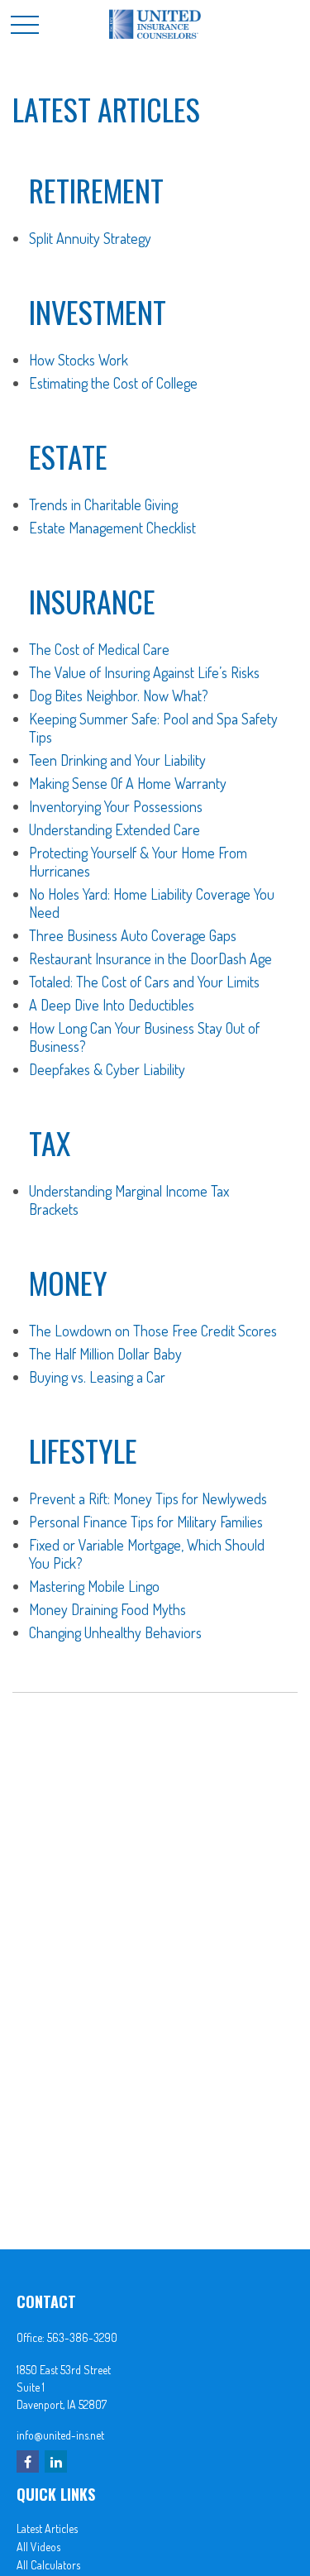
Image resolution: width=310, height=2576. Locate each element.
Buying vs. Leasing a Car (97, 1377)
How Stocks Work (79, 360)
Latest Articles (47, 2528)
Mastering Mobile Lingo (94, 1586)
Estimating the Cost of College (113, 383)
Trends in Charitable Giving (103, 504)
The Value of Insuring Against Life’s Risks (144, 672)
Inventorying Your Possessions (116, 806)
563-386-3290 (82, 2337)
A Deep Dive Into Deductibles (112, 1005)
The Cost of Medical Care (99, 649)
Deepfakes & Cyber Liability (107, 1069)
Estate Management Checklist (112, 528)
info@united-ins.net (60, 2435)
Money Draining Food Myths (107, 1609)
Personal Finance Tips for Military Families (146, 1522)
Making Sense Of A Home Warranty (128, 783)
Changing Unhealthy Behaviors (115, 1632)
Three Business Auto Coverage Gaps (133, 935)
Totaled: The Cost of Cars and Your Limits (144, 982)
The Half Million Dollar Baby (105, 1354)
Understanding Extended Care (114, 829)
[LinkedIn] (56, 2461)
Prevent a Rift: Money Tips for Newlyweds (148, 1498)
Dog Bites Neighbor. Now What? (119, 695)
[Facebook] (28, 2461)
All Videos (38, 2547)
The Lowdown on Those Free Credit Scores (153, 1331)
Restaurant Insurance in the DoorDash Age (150, 958)
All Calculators (48, 2565)
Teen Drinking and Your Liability (117, 760)
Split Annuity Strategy (90, 238)
